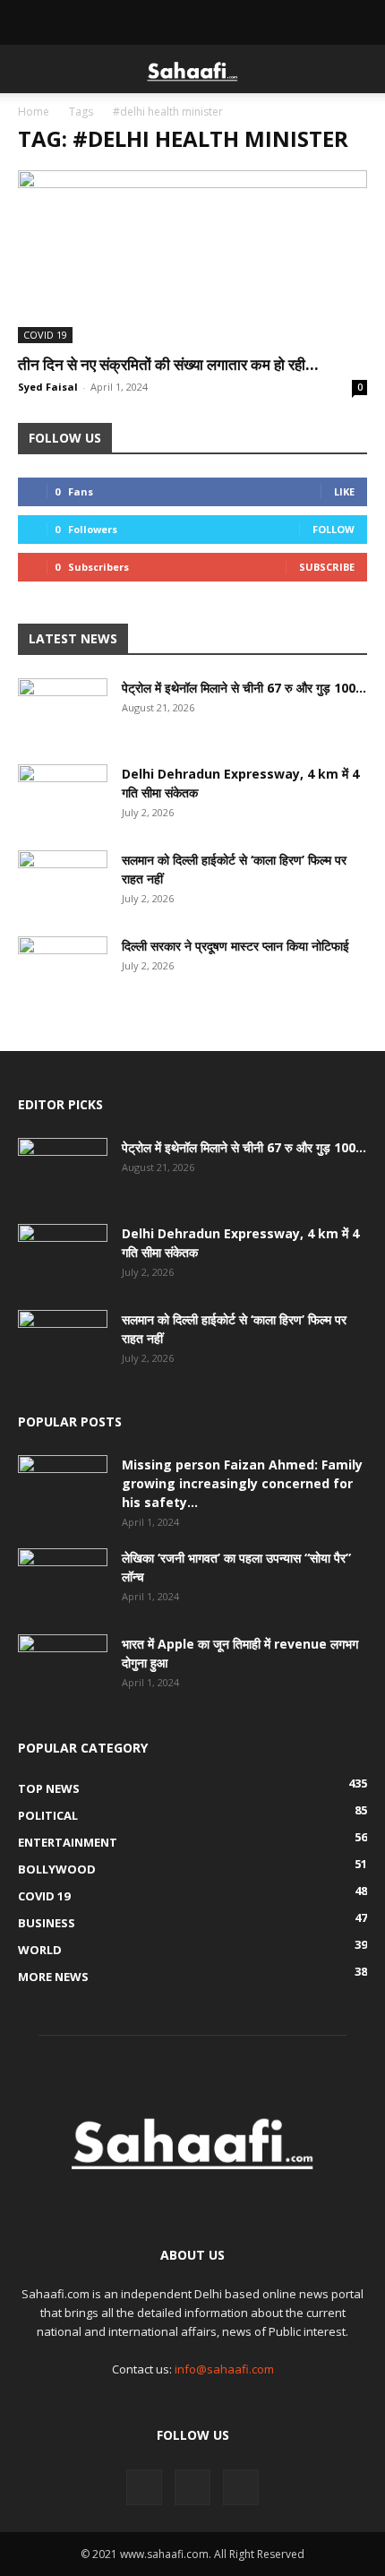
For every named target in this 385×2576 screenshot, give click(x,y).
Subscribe (327, 567)
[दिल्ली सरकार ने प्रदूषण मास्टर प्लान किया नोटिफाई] (63, 968)
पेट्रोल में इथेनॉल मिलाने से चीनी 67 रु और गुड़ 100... (244, 688)
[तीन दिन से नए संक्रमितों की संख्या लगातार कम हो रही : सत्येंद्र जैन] (192, 257)
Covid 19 (45, 335)
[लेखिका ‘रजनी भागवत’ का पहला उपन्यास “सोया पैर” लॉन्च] (63, 1580)
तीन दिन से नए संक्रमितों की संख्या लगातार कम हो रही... (168, 364)
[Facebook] (144, 2487)
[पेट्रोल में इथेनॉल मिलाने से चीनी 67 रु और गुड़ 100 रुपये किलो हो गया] (63, 710)
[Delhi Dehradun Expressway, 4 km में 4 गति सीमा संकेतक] (63, 796)
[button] (30, 69)
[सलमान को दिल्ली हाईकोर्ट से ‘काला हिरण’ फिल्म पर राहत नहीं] (63, 882)
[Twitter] (192, 2487)
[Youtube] (241, 2487)
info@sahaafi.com (224, 2369)
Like (344, 491)
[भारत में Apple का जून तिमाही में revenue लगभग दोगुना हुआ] (63, 1666)
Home (34, 112)
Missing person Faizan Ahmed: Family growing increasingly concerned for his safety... (242, 1483)
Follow (334, 529)
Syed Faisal (48, 387)
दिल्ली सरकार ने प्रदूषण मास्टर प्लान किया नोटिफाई (235, 946)
